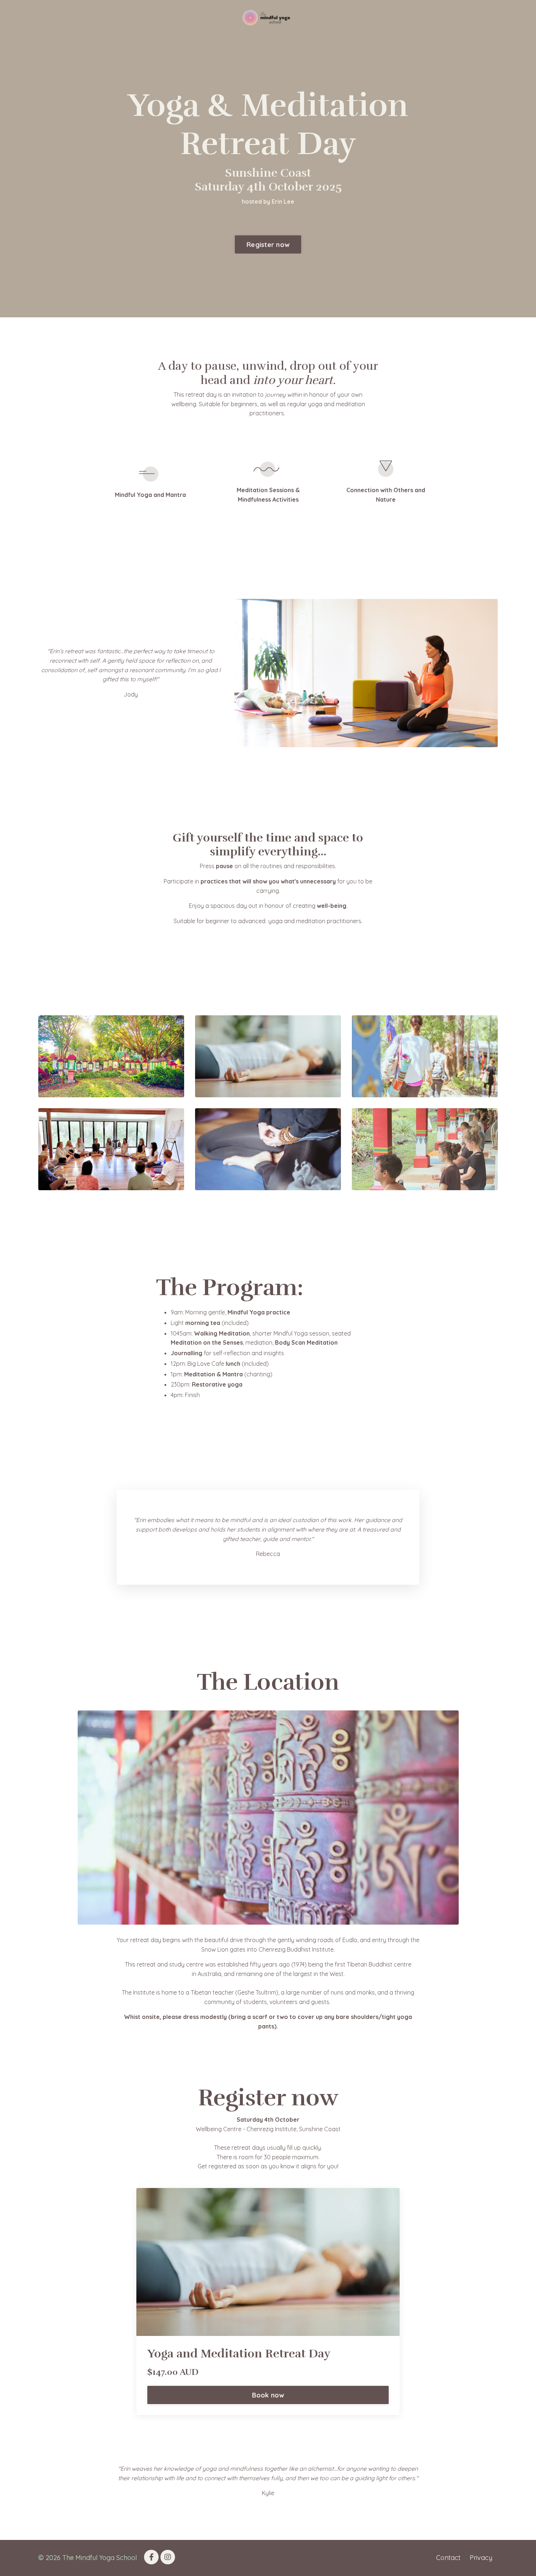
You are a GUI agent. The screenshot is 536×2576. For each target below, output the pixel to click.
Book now (268, 2395)
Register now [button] (268, 245)
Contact (448, 2558)
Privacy (481, 2558)
